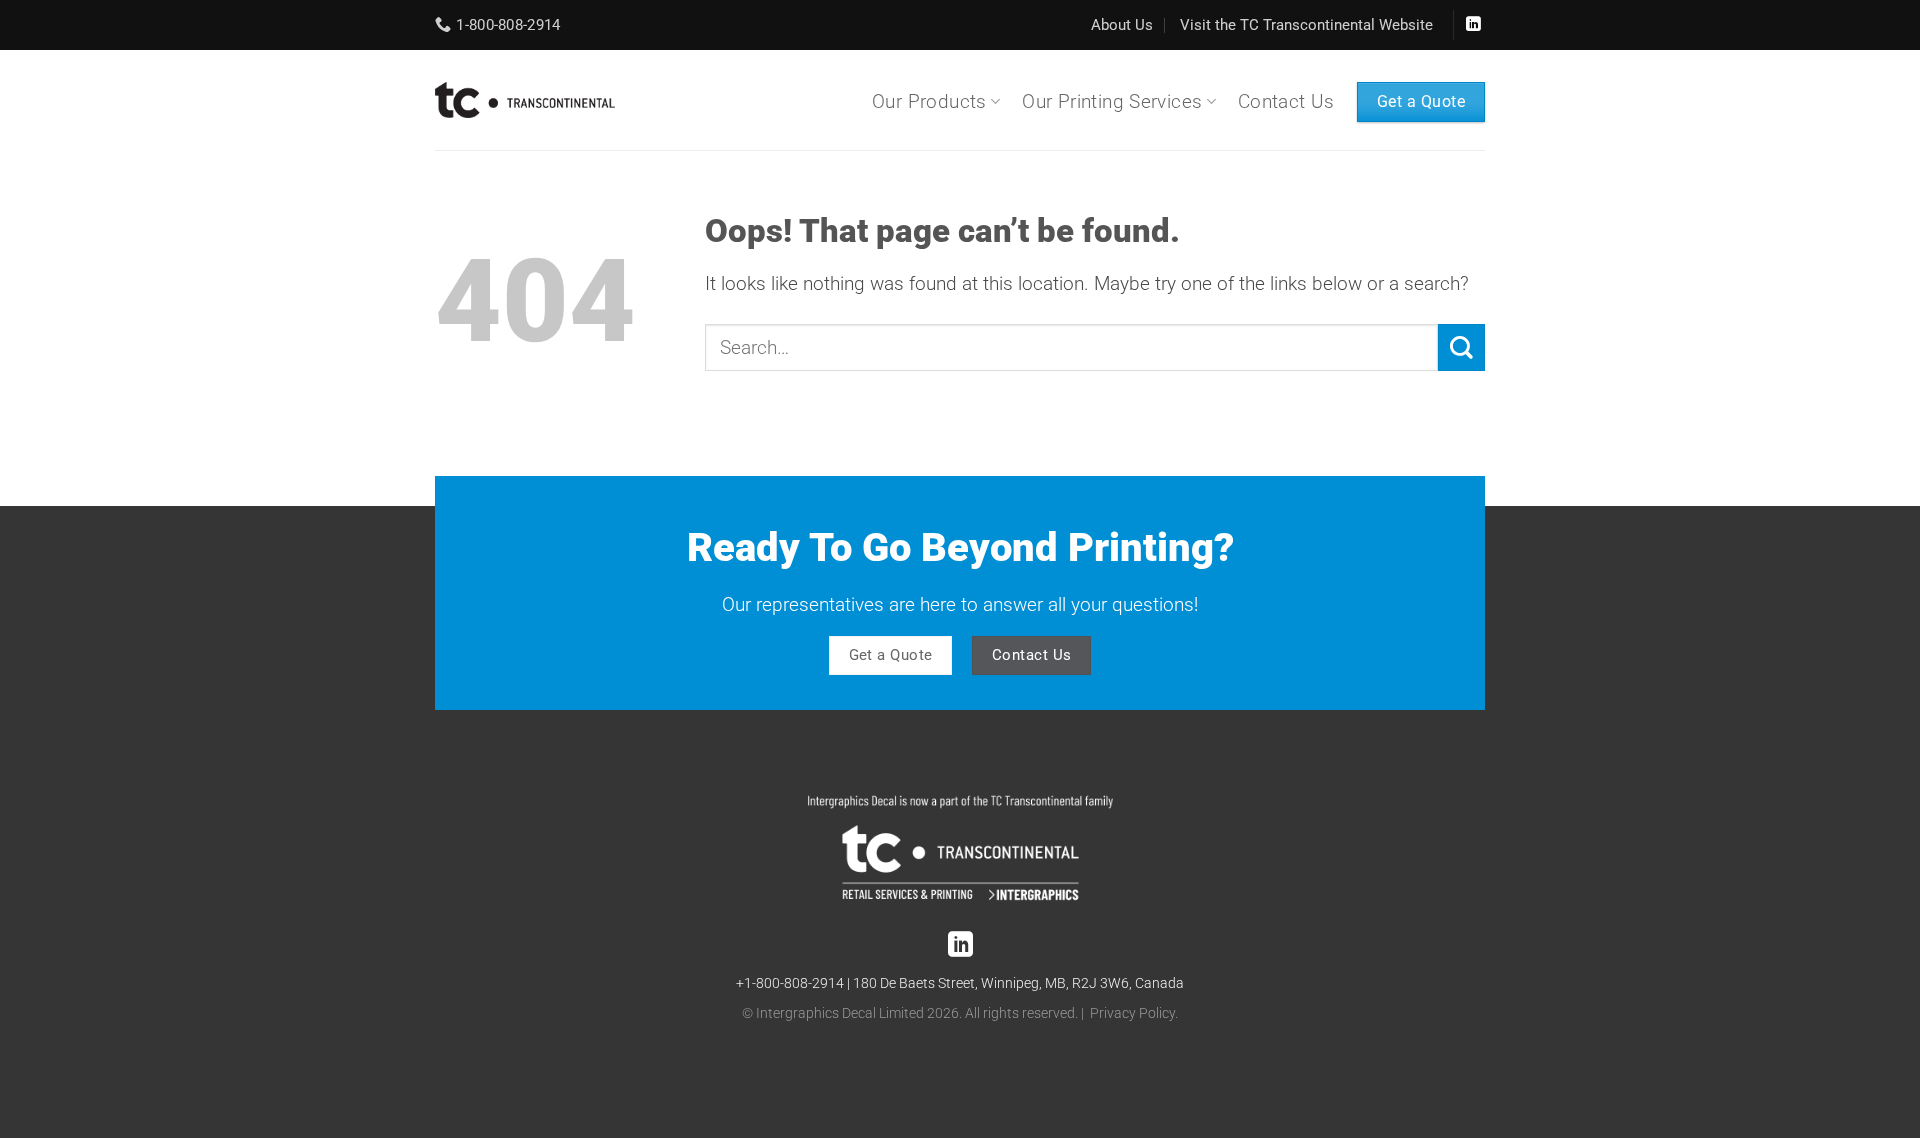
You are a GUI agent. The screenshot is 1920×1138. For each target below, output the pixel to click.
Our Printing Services (1112, 101)
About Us (1122, 25)
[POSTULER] (1461, 347)
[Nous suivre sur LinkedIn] (1473, 25)
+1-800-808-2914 (790, 983)
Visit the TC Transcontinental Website (1306, 25)
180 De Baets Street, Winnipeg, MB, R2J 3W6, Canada (1018, 983)
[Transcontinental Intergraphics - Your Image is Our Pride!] (525, 100)
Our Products (929, 101)
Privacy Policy (1132, 1013)
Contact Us (1286, 101)
